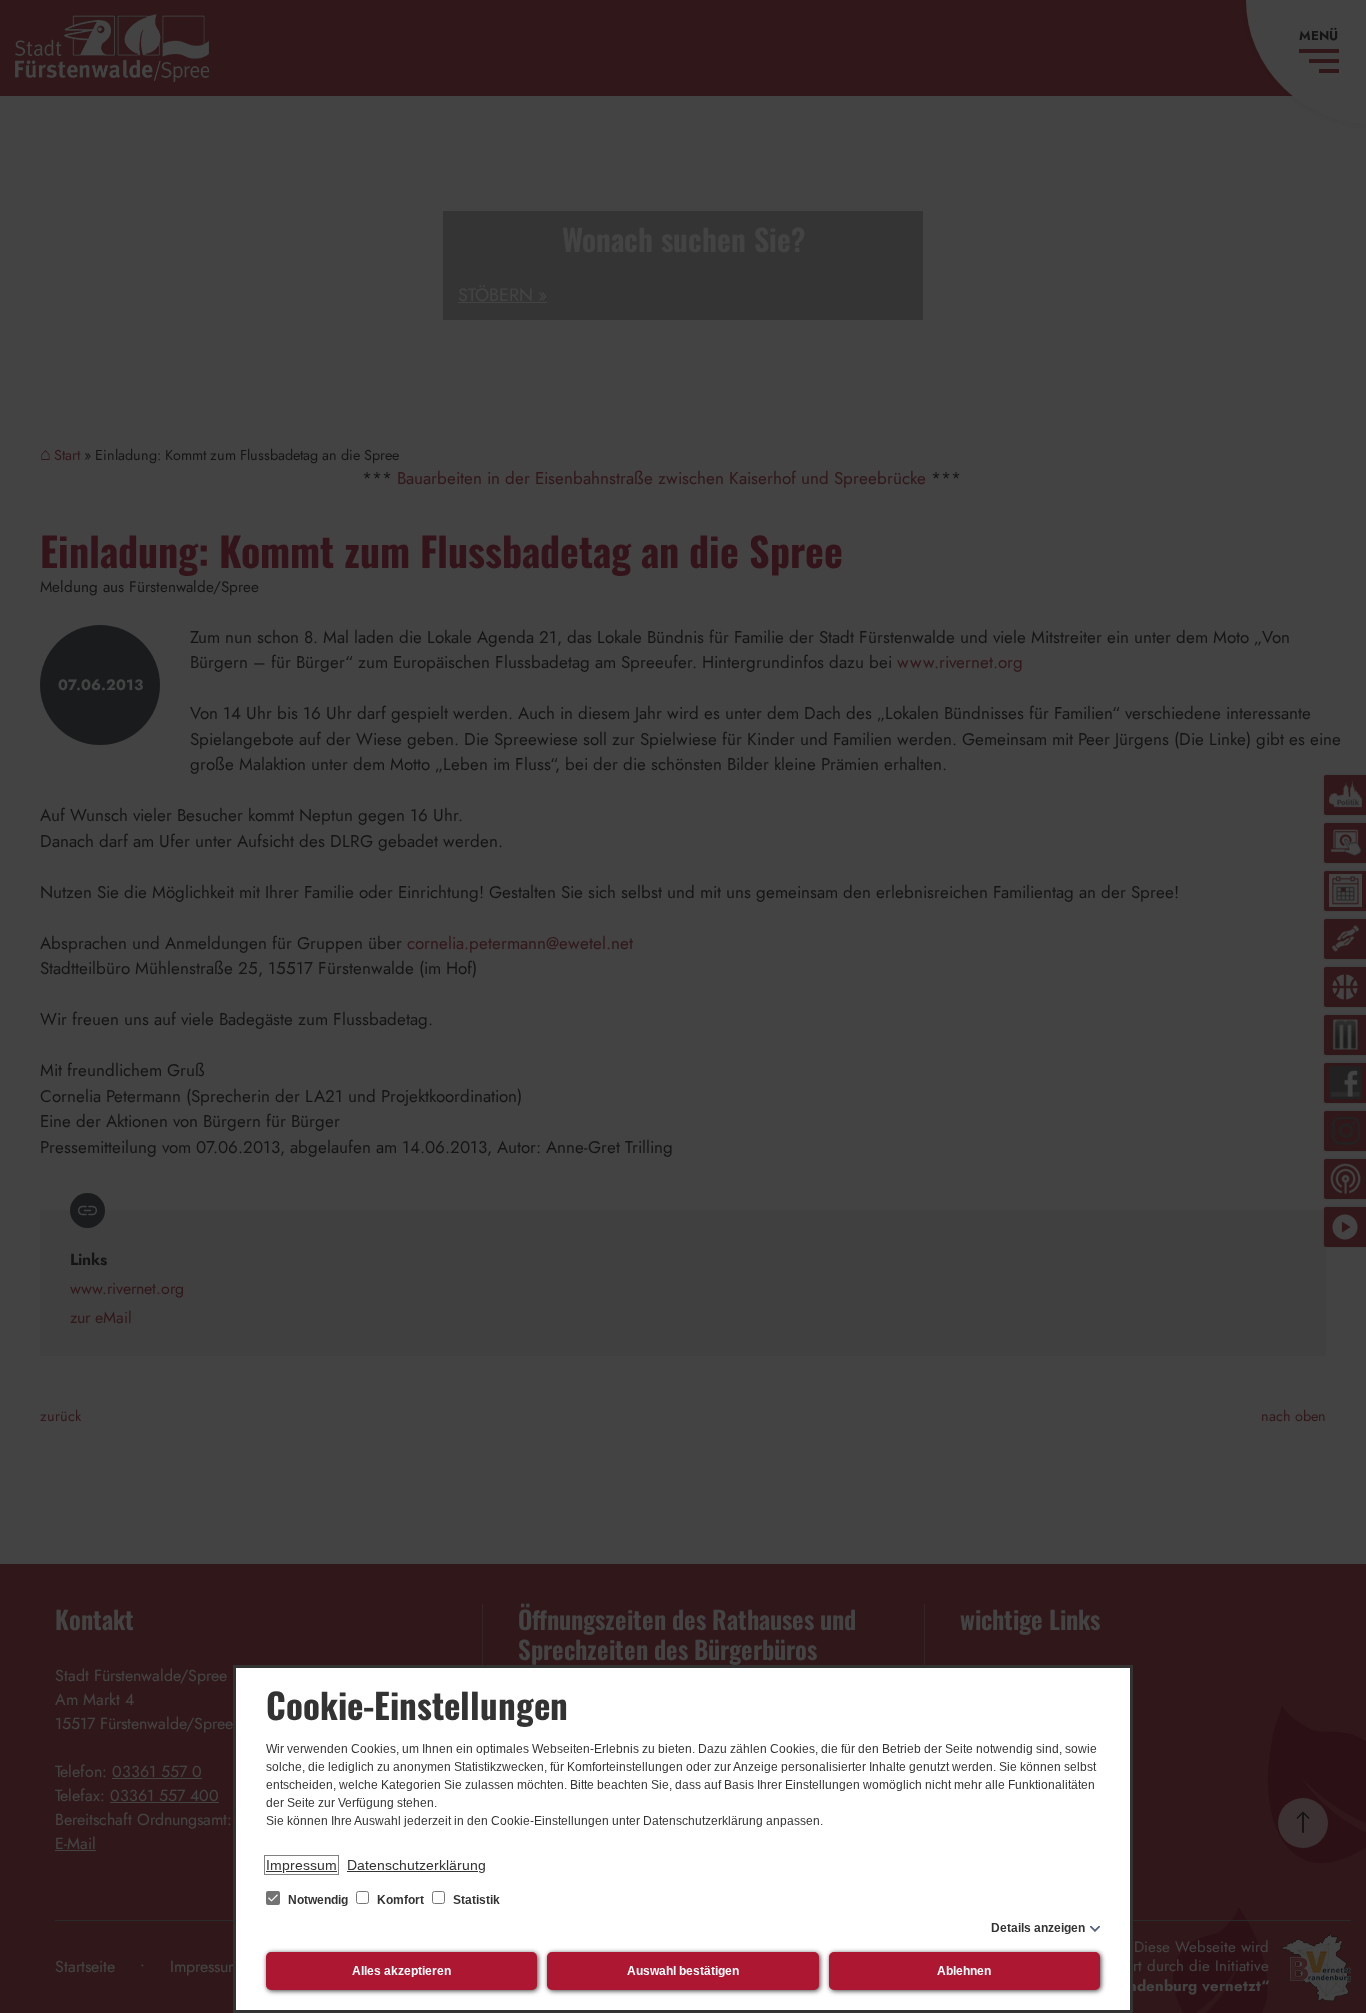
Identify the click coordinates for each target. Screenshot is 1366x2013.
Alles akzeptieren (401, 1971)
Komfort (400, 1900)
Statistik (475, 1900)
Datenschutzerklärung (416, 1865)
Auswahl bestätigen (683, 1971)
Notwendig (318, 1900)
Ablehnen (964, 1971)
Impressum (301, 1865)
